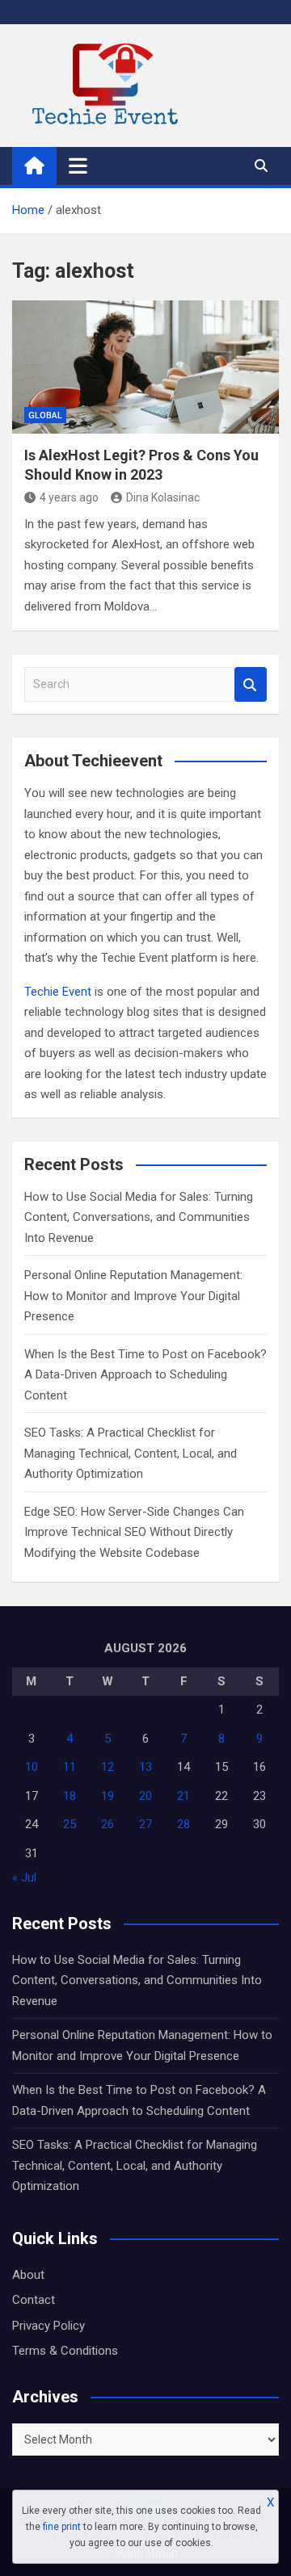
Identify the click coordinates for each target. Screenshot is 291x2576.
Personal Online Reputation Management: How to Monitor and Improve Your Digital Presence (133, 1296)
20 (145, 1796)
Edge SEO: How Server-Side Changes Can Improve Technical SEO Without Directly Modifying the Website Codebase (134, 1532)
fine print (62, 2527)
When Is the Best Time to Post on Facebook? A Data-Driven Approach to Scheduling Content (145, 1375)
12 (108, 1767)
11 (70, 1767)
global (45, 415)
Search (251, 684)
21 (183, 1796)
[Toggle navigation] (78, 166)
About (28, 2275)
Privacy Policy (48, 2326)
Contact (34, 2300)
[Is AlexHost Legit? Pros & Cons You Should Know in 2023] (145, 367)
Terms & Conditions (65, 2351)
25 (70, 1824)
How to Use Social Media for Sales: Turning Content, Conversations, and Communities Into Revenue (139, 1217)
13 (145, 1767)
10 (32, 1767)
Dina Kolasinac (163, 497)
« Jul (24, 1877)
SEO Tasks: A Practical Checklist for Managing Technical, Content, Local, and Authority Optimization (131, 1453)
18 (70, 1796)
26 (108, 1824)
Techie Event (58, 992)
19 (108, 1796)
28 (183, 1824)
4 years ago (69, 497)
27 (145, 1824)
